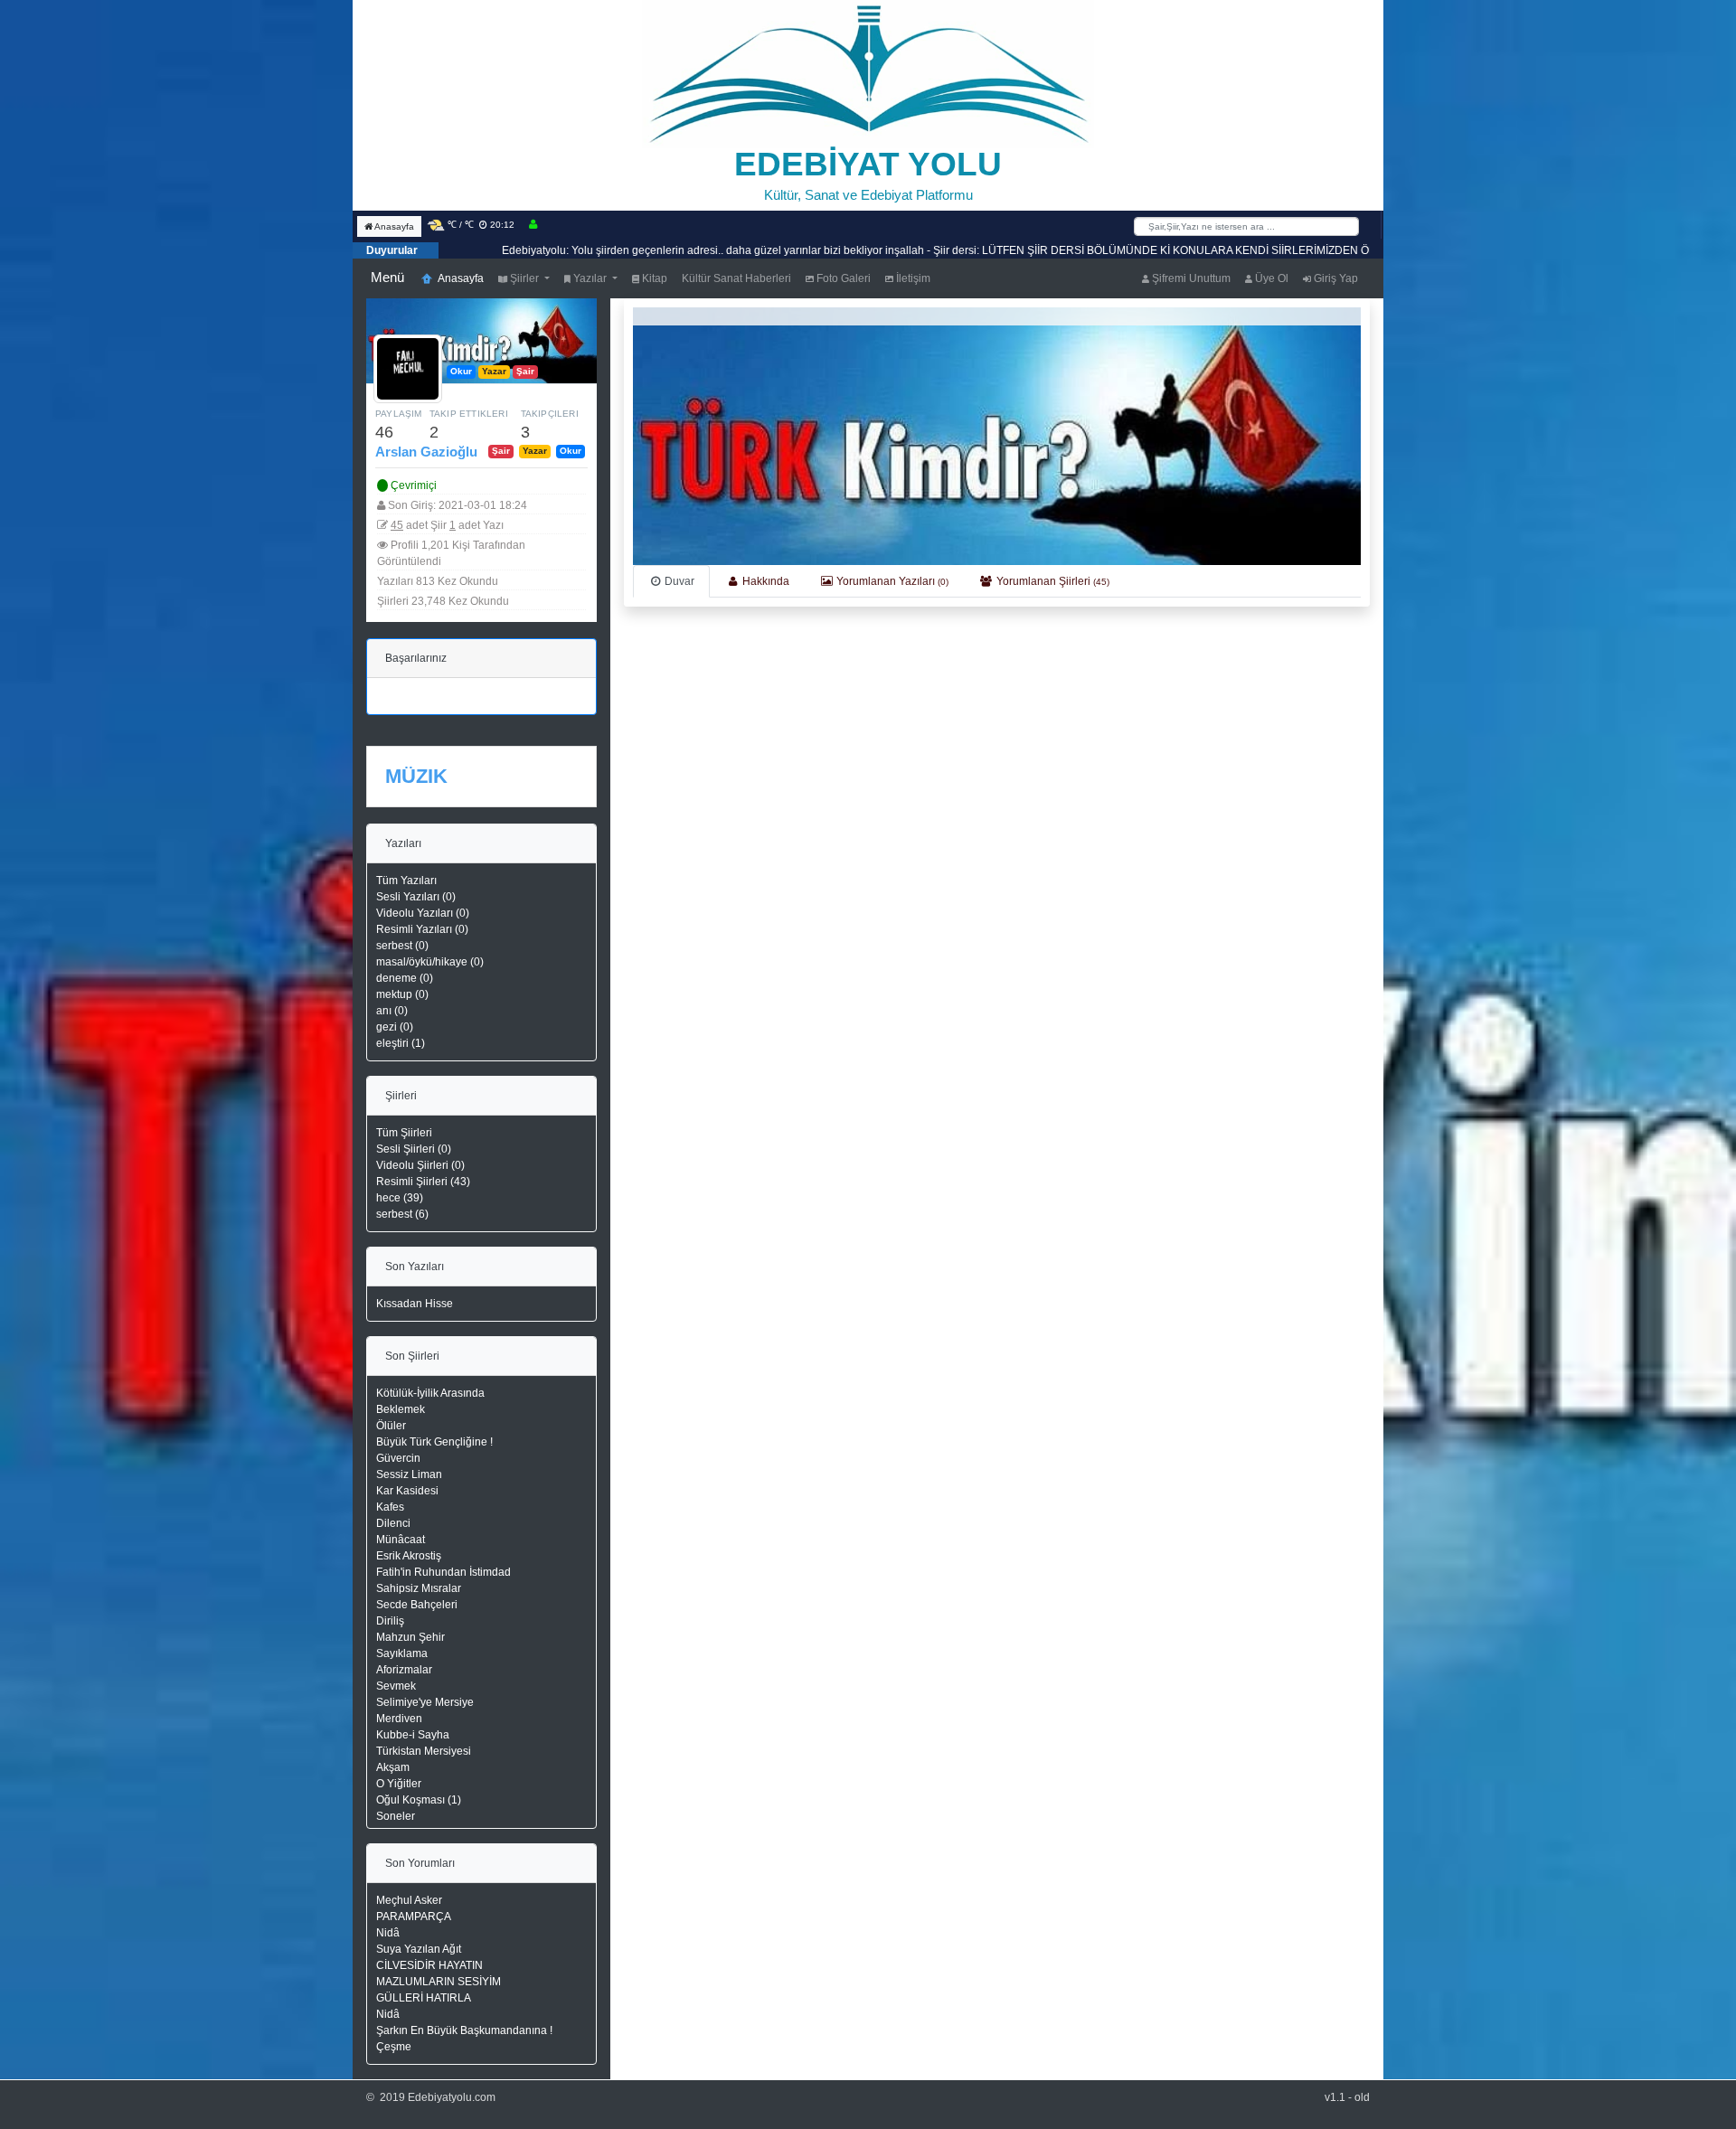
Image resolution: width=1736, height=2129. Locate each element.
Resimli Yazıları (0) (422, 929)
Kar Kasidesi (407, 1491)
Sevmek (396, 1686)
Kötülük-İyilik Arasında (430, 1393)
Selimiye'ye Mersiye (425, 1702)
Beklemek (401, 1409)
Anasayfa (393, 226)
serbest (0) (402, 946)
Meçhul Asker (409, 1900)
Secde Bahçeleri (417, 1605)
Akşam (393, 1767)
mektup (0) (402, 994)
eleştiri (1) (401, 1043)
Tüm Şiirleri (404, 1133)
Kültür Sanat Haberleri (736, 278)
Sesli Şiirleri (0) (414, 1149)
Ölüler (391, 1426)
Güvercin (398, 1458)
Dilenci (393, 1523)
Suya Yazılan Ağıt (419, 1949)
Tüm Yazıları (406, 881)
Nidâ (388, 1933)
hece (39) (400, 1198)
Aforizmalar (404, 1670)
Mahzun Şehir (410, 1637)
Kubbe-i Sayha (413, 1735)
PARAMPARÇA (414, 1917)
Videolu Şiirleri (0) (420, 1165)
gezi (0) (395, 1027)
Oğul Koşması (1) (419, 1800)
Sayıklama (402, 1653)
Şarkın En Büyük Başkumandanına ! (464, 2030)
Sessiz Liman (409, 1474)
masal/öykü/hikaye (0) (430, 962)
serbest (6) (402, 1214)
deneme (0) (405, 978)
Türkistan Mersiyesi (424, 1751)
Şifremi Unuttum (1190, 278)
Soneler (396, 1816)
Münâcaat (401, 1540)
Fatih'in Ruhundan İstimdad (443, 1572)
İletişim (912, 278)
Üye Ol (1270, 278)
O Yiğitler (399, 1784)
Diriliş (390, 1621)
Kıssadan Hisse (415, 1304)
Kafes (390, 1507)
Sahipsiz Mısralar (419, 1588)
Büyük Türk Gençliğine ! (434, 1442)
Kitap (653, 278)
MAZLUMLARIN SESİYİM (439, 1982)
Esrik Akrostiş (409, 1556)
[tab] (671, 581)
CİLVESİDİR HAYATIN (429, 1965)
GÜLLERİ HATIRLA (424, 1998)
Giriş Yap (1335, 278)
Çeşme (394, 2047)
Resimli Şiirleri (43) (423, 1182)
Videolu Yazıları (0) (423, 913)
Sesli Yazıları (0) (416, 897)
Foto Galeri (842, 278)
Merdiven (399, 1719)
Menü (387, 277)
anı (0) (392, 1011)
